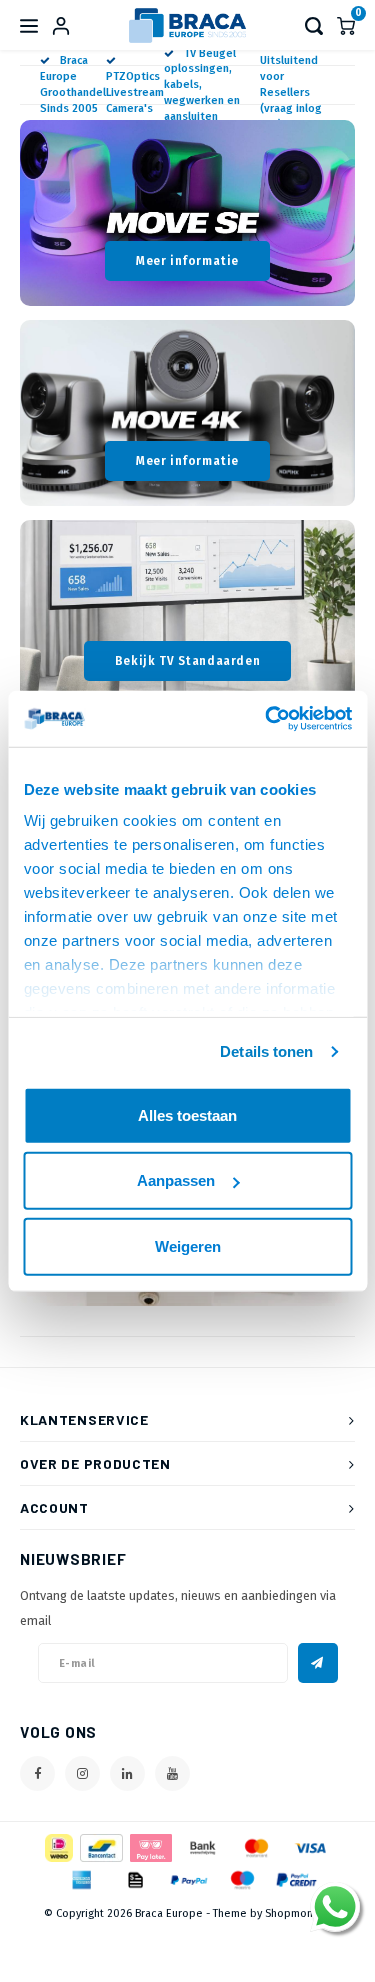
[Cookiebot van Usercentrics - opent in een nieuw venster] (267, 719)
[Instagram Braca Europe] (82, 1773)
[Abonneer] (318, 1663)
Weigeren (188, 1245)
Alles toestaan (187, 1114)
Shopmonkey (298, 1913)
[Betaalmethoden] (57, 1847)
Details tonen (266, 1051)
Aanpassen (176, 1180)
